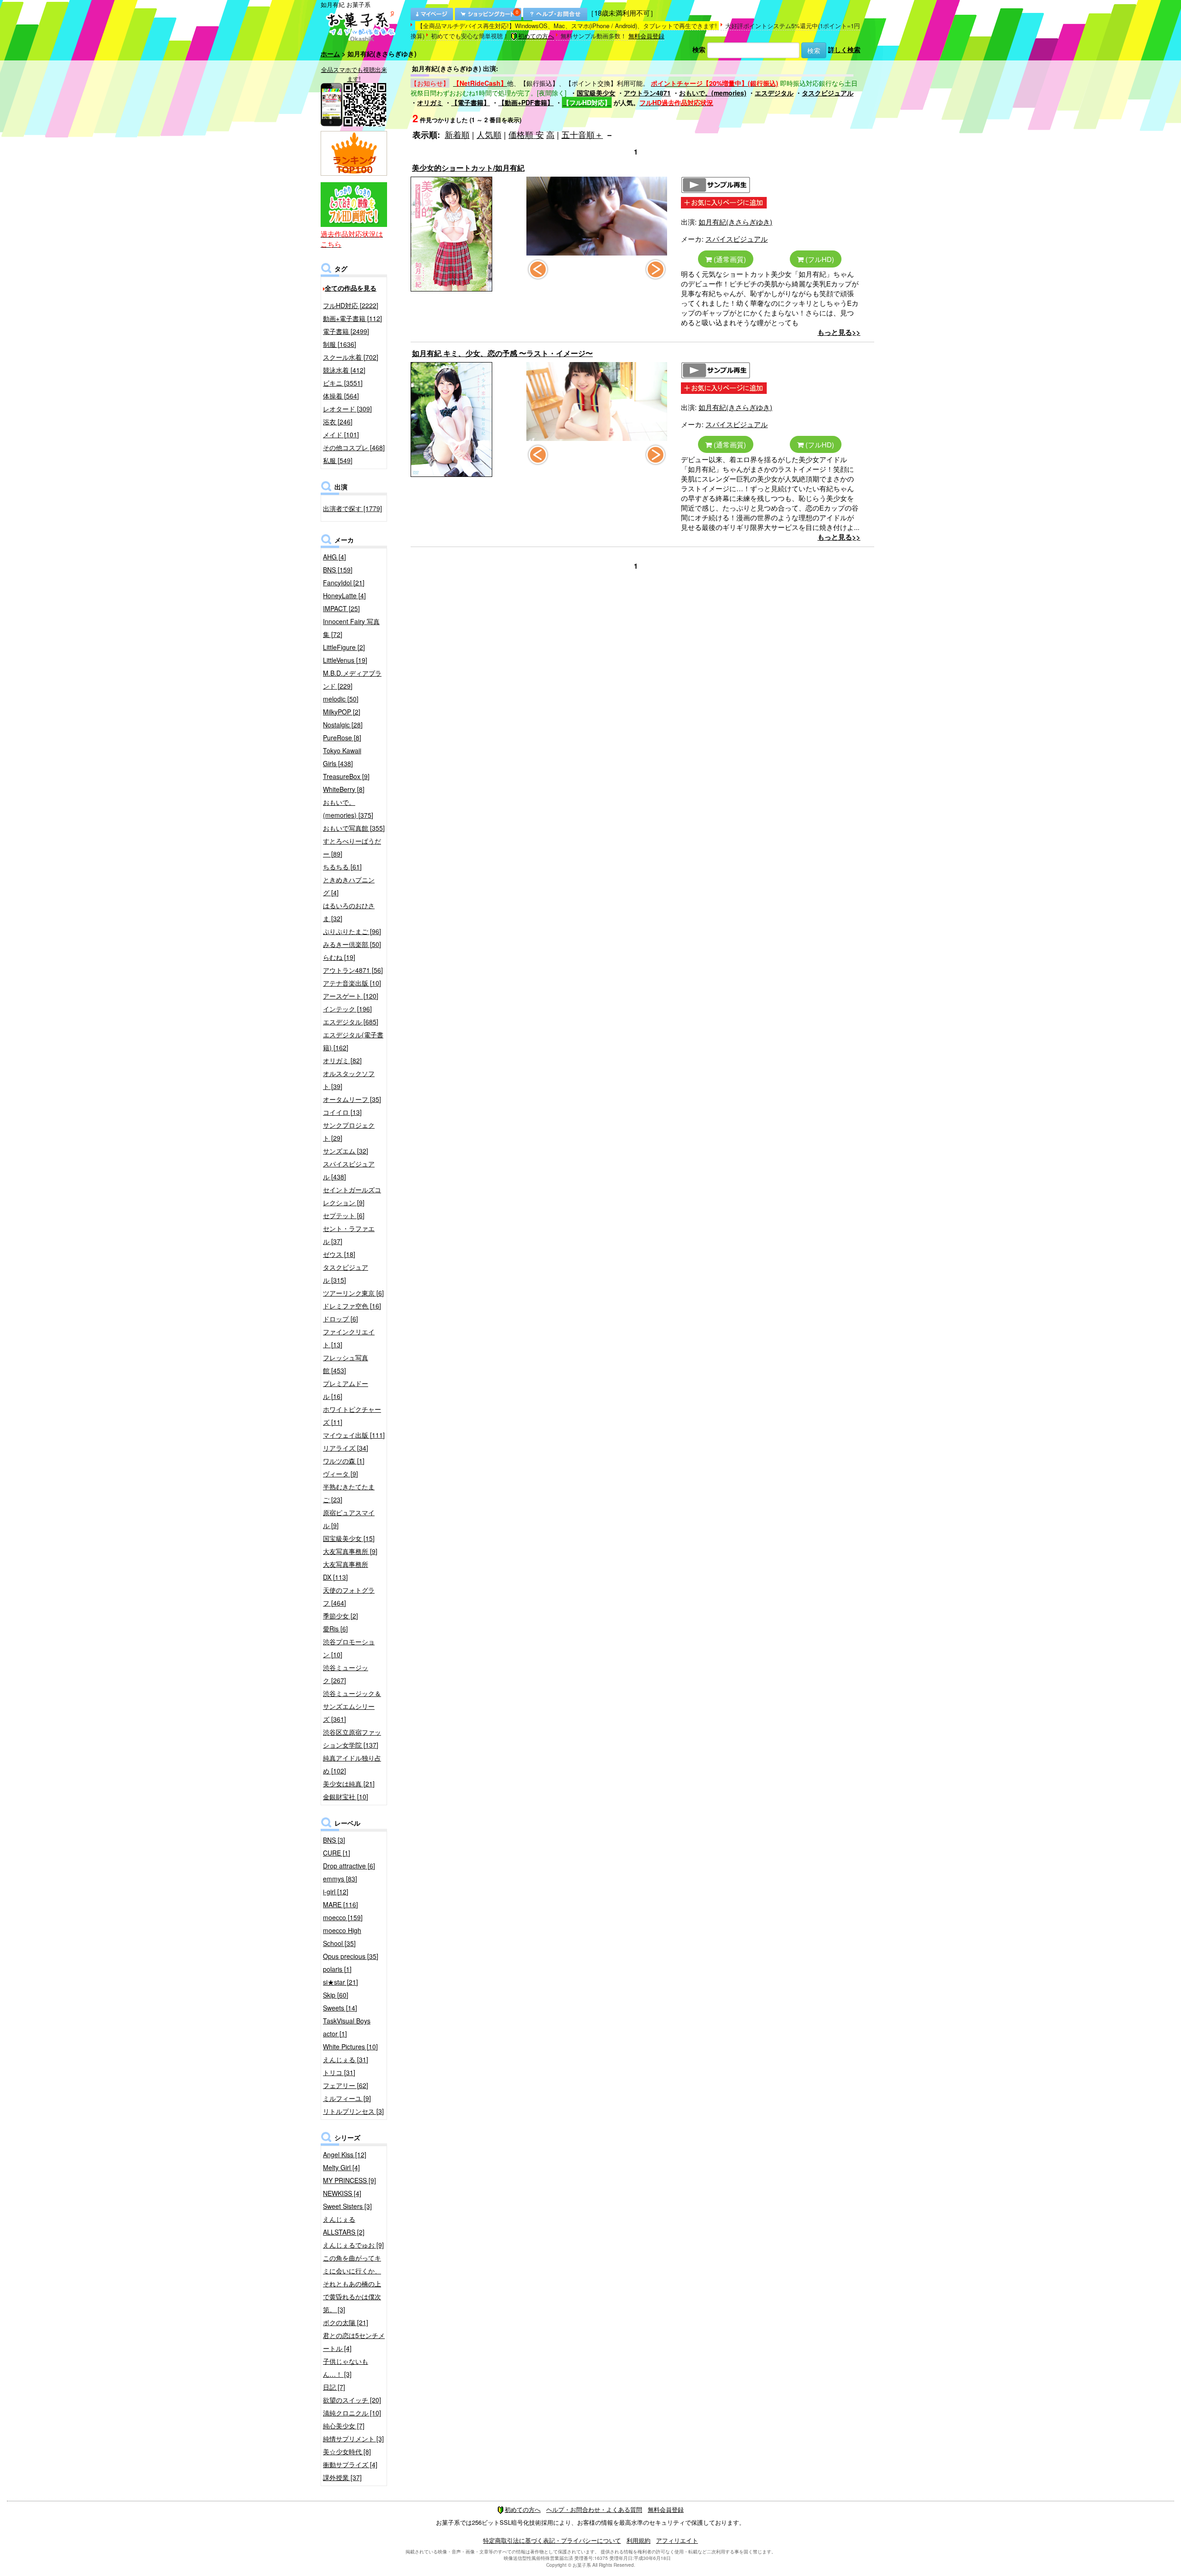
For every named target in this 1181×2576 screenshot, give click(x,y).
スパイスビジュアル (737, 239)
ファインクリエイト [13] (349, 1338)
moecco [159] (343, 1917)
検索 (699, 49)
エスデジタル (774, 93)
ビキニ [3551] (343, 383)
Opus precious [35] (351, 1956)
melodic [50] (341, 699)
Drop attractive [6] (349, 1866)
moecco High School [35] (342, 1937)
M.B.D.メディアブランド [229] (352, 679)
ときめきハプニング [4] (349, 886)
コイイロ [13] (342, 1112)
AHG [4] (334, 557)
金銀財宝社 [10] (346, 1797)
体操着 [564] (341, 396)
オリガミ (430, 102)
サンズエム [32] (346, 1151)
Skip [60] (336, 1995)
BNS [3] (334, 1840)
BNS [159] (338, 570)
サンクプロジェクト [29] (349, 1131)
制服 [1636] (340, 344)
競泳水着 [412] (344, 370)
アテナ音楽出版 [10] (352, 983)
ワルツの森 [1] (344, 1461)
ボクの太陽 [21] (346, 2322)
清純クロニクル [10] (352, 2413)
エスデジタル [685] (351, 1022)
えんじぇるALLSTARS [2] (344, 2225)
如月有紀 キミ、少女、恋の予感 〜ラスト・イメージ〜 (502, 353)
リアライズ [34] (346, 1448)
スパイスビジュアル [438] (349, 1170)
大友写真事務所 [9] (350, 1551)
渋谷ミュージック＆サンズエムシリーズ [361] (352, 1706)
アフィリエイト (677, 2540)
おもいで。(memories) (713, 93)
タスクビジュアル (828, 93)
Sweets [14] (340, 2008)
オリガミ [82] (342, 1060)
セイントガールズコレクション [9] (352, 1196)
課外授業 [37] (342, 2477)
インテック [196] (347, 1009)
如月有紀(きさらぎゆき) (735, 222)
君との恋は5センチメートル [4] (354, 2342)
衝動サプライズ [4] (350, 2464)
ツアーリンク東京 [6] (353, 1293)
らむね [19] (339, 957)
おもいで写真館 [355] (354, 828)
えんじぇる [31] (346, 2059)
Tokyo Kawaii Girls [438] (342, 757)
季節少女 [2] (340, 1616)
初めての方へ (536, 36)
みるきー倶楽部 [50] (352, 944)
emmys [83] (340, 1879)
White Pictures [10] (350, 2047)
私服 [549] (338, 460)
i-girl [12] (336, 1892)
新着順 (457, 134)
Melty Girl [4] (341, 2167)
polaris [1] (337, 1969)
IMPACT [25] (341, 608)
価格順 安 (526, 134)
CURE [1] (337, 1853)
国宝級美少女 (596, 93)
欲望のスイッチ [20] (352, 2400)
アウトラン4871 (647, 93)
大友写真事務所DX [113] (346, 1571)
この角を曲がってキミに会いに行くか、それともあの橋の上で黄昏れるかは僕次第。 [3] (352, 2284)
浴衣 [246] (338, 422)
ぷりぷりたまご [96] (352, 931)
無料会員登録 (646, 36)
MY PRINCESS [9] (349, 2180)
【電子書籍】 (471, 102)
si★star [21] (340, 1982)
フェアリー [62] (346, 2085)
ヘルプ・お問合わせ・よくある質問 (594, 2509)
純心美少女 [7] (344, 2426)
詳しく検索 (844, 49)
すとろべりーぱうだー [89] (352, 847)
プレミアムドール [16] (346, 1390)
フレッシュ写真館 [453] (346, 1364)
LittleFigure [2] (344, 647)
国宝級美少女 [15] (349, 1538)
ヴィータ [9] (340, 1474)
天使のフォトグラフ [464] (349, 1596)
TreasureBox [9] (346, 776)
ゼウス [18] (339, 1254)
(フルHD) (819, 259)
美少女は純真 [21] (349, 1784)
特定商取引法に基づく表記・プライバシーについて (552, 2540)
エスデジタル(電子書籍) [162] (353, 1041)
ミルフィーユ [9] (347, 2098)
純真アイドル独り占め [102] (352, 1764)
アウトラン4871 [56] (353, 970)
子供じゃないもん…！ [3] (346, 2368)
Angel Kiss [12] (345, 2154)
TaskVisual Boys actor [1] (347, 2027)
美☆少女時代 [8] (347, 2451)
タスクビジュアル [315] (346, 1273)
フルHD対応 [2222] (351, 305)
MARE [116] (340, 1904)
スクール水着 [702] (351, 357)
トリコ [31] (339, 2072)
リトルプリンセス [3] (353, 2111)
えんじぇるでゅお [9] (353, 2245)
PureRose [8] (342, 738)
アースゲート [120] (351, 996)
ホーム (330, 54)
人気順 (489, 134)
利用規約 (638, 2540)
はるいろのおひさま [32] (349, 912)
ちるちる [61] (342, 867)
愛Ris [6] (335, 1629)
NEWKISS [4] (342, 2193)
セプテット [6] (344, 1215)
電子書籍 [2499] (346, 331)
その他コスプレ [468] (354, 447)
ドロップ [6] (340, 1319)
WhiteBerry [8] (344, 789)
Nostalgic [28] (343, 725)
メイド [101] (341, 434)
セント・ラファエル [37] (349, 1235)
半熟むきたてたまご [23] (349, 1493)
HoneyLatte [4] (344, 595)
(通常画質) (729, 259)
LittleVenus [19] (345, 660)
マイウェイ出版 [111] (354, 1435)
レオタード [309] (347, 409)
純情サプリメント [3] (353, 2439)
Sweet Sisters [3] (347, 2206)
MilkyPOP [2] (342, 712)
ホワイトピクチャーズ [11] (352, 1416)
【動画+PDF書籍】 (526, 102)
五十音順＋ (582, 134)
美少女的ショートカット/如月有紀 (468, 168)
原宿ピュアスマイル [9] (349, 1519)
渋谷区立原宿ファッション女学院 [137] (352, 1738)
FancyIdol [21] (344, 583)
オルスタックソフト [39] (349, 1080)
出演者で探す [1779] (352, 508)
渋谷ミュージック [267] (346, 1674)
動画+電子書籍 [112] (352, 318)
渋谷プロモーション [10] (349, 1648)
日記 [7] (334, 2387)
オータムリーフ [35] (352, 1099)
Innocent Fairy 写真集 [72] (351, 628)
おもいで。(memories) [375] (348, 809)
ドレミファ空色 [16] (352, 1306)
